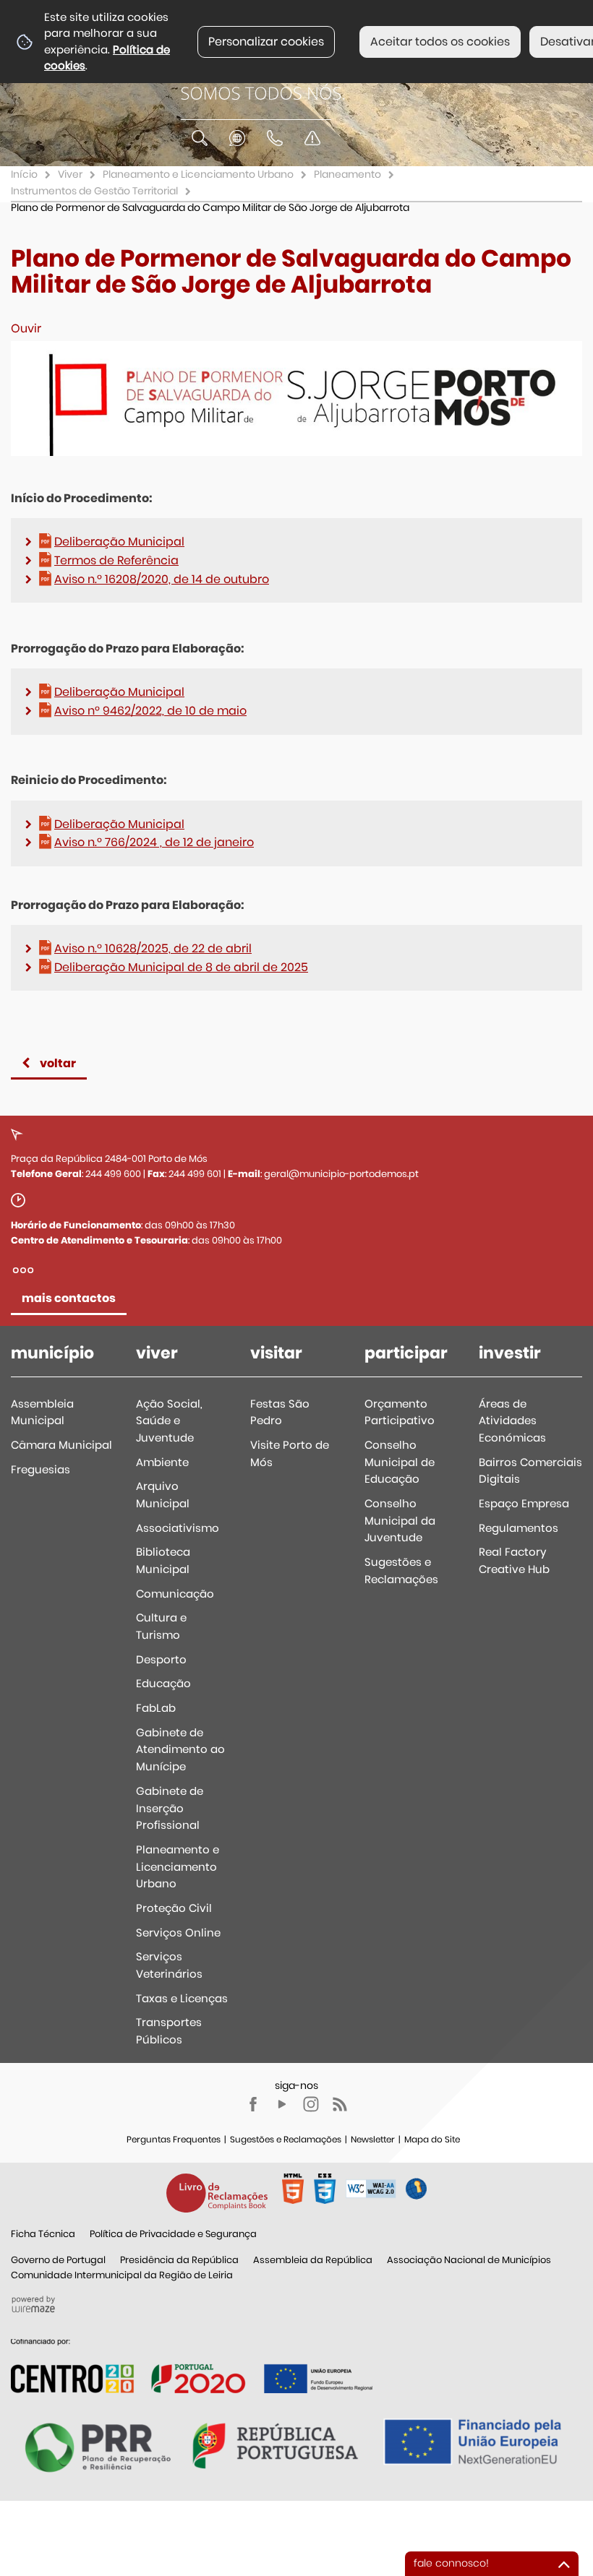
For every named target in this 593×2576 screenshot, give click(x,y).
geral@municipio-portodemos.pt (341, 1174)
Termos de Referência (116, 560)
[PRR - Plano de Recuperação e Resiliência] (192, 2365)
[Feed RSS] (340, 2104)
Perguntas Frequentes (174, 2139)
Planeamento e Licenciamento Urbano (198, 174)
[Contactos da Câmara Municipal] (275, 138)
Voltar (58, 1063)
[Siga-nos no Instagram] (311, 2104)
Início (24, 174)
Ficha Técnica (43, 2234)
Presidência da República (179, 2260)
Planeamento (347, 174)
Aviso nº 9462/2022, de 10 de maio (150, 711)
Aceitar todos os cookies (440, 42)
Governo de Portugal (58, 2260)
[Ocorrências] (312, 138)
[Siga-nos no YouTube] (282, 2104)
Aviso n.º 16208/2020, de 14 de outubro (162, 579)
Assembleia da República (313, 2260)
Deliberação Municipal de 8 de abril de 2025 (181, 967)
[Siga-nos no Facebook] (253, 2104)
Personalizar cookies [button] (266, 42)
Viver (70, 174)
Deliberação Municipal (119, 542)
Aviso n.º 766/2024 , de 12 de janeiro (154, 842)
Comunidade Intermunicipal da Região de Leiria (122, 2275)
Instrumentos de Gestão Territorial (94, 191)
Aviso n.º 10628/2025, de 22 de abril (153, 948)
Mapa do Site (432, 2139)
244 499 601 (195, 1174)
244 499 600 (113, 1174)
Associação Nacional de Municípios (469, 2260)
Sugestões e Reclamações (286, 2139)
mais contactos (69, 1298)
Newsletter (373, 2139)
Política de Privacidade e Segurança (173, 2234)
